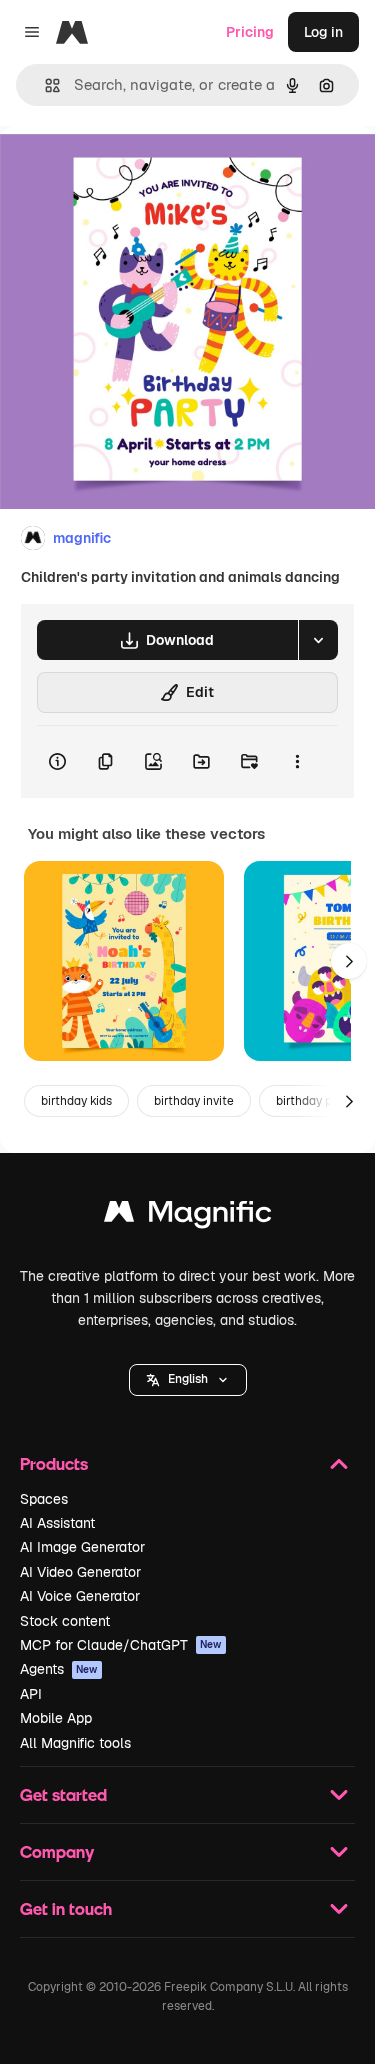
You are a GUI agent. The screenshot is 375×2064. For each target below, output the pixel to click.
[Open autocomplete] (44, 85)
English (188, 1379)
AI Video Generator (80, 1572)
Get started (63, 1794)
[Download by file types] (318, 640)
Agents (59, 1669)
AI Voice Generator (80, 1596)
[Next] (349, 961)
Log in (323, 32)
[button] (188, 1380)
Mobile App (56, 1718)
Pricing (250, 32)
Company (57, 1851)
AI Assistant (57, 1523)
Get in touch (66, 1908)
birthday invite (194, 1101)
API (31, 1694)
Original (128, 171)
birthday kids (76, 1101)
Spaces (44, 1499)
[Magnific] (188, 1216)
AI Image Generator (82, 1547)
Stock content (65, 1621)
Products (54, 1463)
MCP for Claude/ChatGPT (121, 1645)
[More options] (297, 762)
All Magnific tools (75, 1743)
